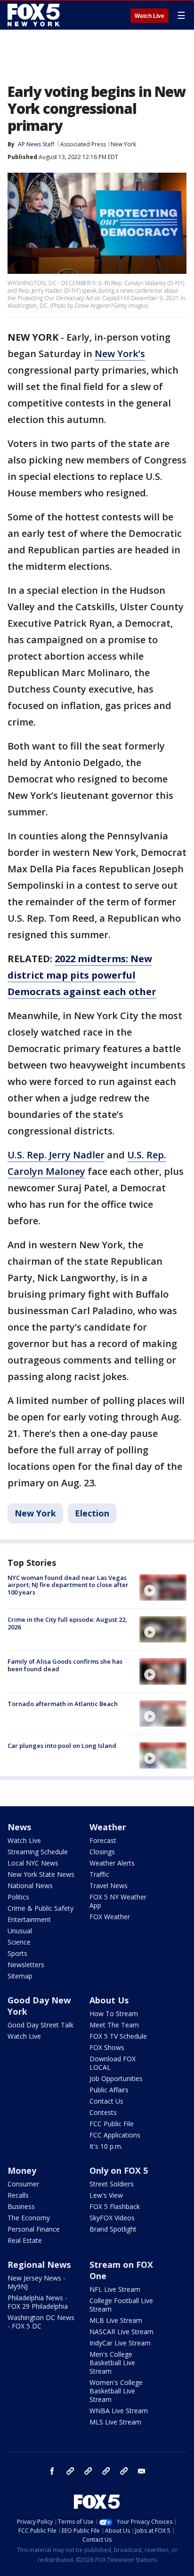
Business (21, 2206)
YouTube (106, 2471)
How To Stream (114, 2014)
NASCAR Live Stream (121, 2332)
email (142, 2471)
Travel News (109, 1886)
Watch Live (150, 16)
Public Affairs (109, 2090)
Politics (18, 1897)
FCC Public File (112, 2124)
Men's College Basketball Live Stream (112, 2363)
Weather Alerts (112, 1863)
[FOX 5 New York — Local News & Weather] (35, 15)
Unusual (20, 1931)
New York (123, 144)
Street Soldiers (112, 2184)
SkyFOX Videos (112, 2218)
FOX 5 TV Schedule (118, 2036)
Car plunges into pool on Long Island (62, 1746)
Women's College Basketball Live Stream (116, 2391)
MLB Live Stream (116, 2320)
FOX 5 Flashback (115, 2206)
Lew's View (106, 2195)
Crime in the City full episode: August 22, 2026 (67, 1623)
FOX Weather (110, 1917)
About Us (109, 2000)
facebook (52, 2471)
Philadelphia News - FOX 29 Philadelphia (38, 2302)
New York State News (41, 1874)
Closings (102, 1852)
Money (22, 2170)
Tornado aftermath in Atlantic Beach (63, 1704)
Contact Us (106, 2101)
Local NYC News (33, 1863)
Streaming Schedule (38, 1852)
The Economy (29, 2218)
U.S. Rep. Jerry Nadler (56, 1155)
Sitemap (20, 1976)
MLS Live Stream (115, 2422)
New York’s (120, 354)
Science (19, 1942)
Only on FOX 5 (119, 2170)
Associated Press (83, 144)
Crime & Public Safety (40, 1908)
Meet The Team (114, 2025)
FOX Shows (107, 2047)
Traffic (99, 1874)
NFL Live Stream (115, 2289)
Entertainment (29, 1919)
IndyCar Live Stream (120, 2343)
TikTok (88, 2471)
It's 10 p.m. (106, 2146)
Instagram (70, 2471)
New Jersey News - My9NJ (36, 2282)
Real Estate (25, 2240)
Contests (103, 2112)
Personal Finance (34, 2229)
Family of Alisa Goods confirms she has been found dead (65, 1665)
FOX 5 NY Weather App (118, 1901)
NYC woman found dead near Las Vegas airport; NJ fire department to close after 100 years (68, 1585)
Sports (17, 1953)
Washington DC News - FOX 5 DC (41, 2322)
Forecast (103, 1840)
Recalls (18, 2195)
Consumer (23, 2184)
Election (92, 1513)
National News (30, 1886)
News (19, 1827)
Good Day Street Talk (40, 2025)
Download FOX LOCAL (113, 2063)
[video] (163, 1587)
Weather (108, 1827)
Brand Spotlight (113, 2229)
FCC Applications (115, 2135)
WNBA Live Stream (119, 2411)
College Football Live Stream (121, 2305)
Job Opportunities (116, 2078)
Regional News (39, 2265)
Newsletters (26, 1965)
